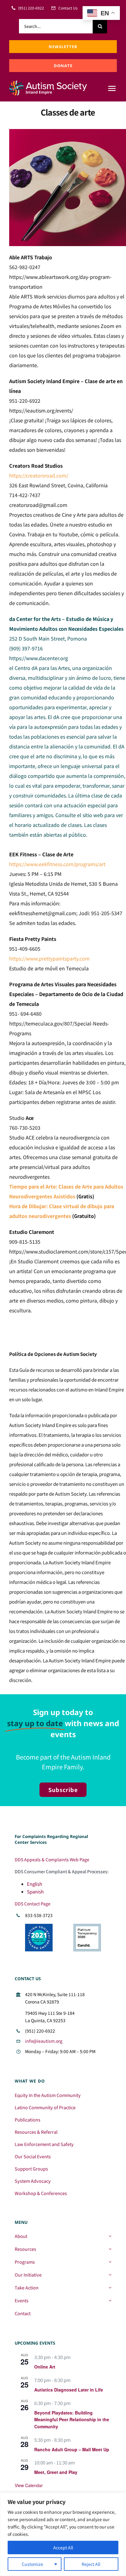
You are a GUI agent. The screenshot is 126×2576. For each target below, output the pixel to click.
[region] (63, 2534)
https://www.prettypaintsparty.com (49, 958)
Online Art (45, 2367)
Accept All (63, 2547)
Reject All (91, 2564)
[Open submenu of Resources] (110, 2249)
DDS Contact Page (33, 1904)
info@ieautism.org (44, 2041)
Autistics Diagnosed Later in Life (69, 2390)
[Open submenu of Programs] (110, 2262)
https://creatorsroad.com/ (39, 475)
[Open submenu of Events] (110, 2300)
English (35, 1884)
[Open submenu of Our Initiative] (110, 2275)
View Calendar (29, 2485)
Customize (32, 2564)
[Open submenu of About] (110, 2236)
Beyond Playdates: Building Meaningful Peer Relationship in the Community (72, 2420)
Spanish (35, 1891)
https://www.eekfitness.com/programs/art (57, 864)
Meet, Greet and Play (56, 2472)
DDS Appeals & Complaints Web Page (52, 1859)
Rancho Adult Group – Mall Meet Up (72, 2449)
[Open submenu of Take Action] (110, 2288)
